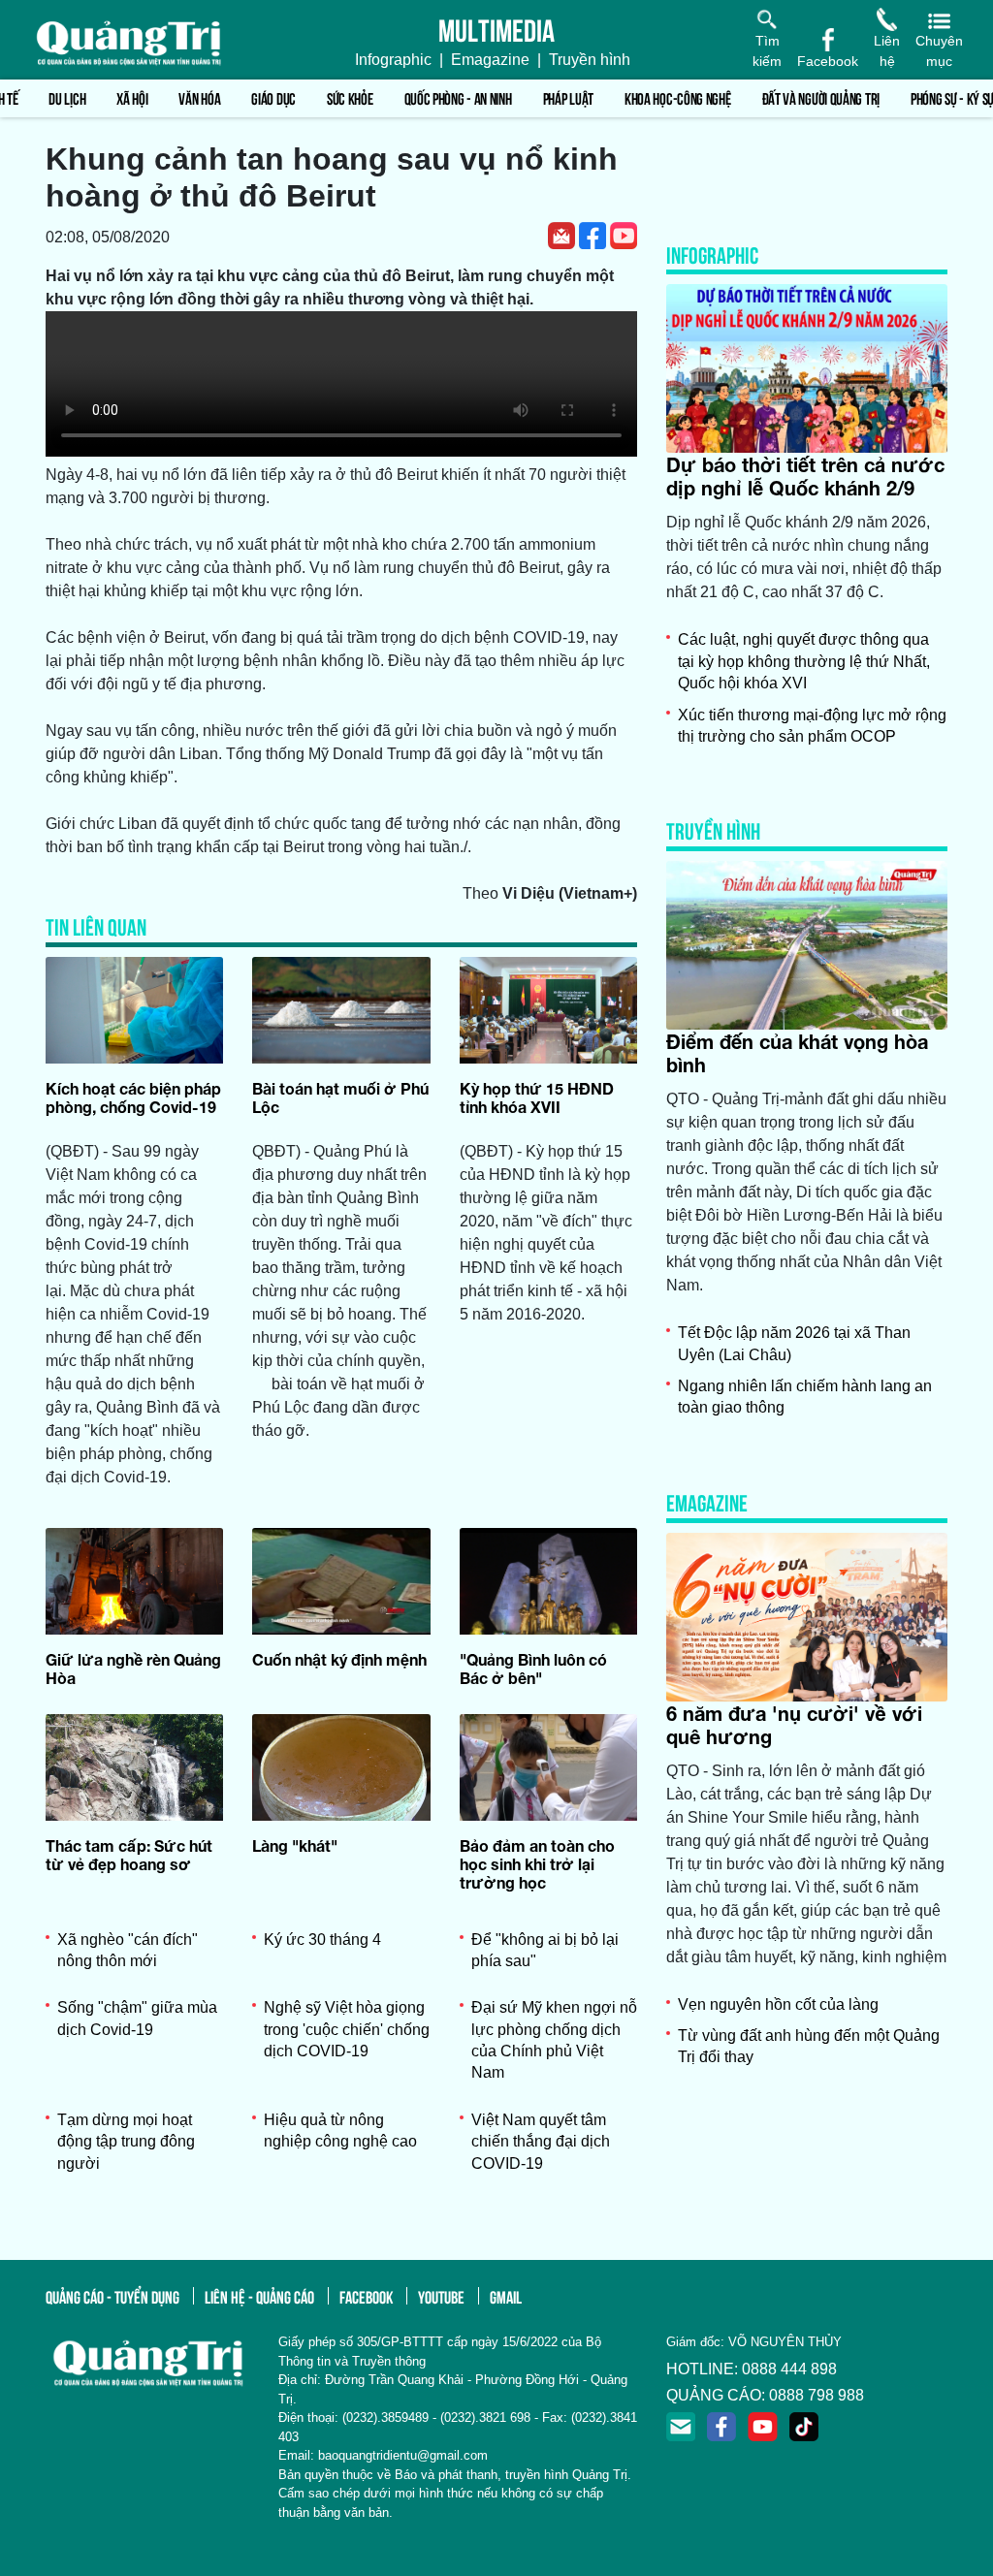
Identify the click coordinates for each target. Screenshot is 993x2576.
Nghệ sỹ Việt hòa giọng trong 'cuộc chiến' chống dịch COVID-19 (347, 2029)
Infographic (393, 60)
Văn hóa (199, 97)
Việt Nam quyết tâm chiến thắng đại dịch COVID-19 (541, 2142)
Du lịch (67, 97)
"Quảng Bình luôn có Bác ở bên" (533, 1669)
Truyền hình (590, 60)
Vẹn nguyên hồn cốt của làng (778, 2004)
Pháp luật (568, 97)
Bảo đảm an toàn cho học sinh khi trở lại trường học (537, 1864)
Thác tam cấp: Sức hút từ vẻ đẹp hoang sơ (129, 1855)
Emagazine (490, 60)
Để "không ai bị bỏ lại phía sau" (545, 1950)
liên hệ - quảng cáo (259, 2296)
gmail (506, 2296)
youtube (441, 2296)
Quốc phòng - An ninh (458, 97)
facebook (366, 2296)
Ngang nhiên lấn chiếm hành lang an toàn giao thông (805, 1397)
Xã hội (132, 97)
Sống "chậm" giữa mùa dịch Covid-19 (137, 2018)
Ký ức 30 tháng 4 (322, 1940)
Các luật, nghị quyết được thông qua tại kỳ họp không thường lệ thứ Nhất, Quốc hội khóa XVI (804, 661)
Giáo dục (273, 97)
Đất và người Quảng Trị (821, 97)
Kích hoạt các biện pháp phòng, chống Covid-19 (133, 1097)
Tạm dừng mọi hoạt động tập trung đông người (126, 2142)
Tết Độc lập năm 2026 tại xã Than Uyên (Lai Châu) (794, 1343)
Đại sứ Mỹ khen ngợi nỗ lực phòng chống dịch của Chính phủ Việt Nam (554, 2040)
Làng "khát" (295, 1845)
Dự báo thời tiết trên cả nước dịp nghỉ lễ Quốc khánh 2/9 (805, 476)
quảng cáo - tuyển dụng (112, 2296)
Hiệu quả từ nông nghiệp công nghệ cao (340, 2131)
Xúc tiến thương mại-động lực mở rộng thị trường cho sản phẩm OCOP (812, 726)
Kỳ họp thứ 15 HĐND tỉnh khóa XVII (537, 1097)
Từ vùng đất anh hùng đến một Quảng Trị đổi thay (809, 2046)
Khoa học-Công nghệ (678, 97)
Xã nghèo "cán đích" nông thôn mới (128, 1950)
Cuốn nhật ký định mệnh (339, 1659)
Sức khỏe (350, 97)
